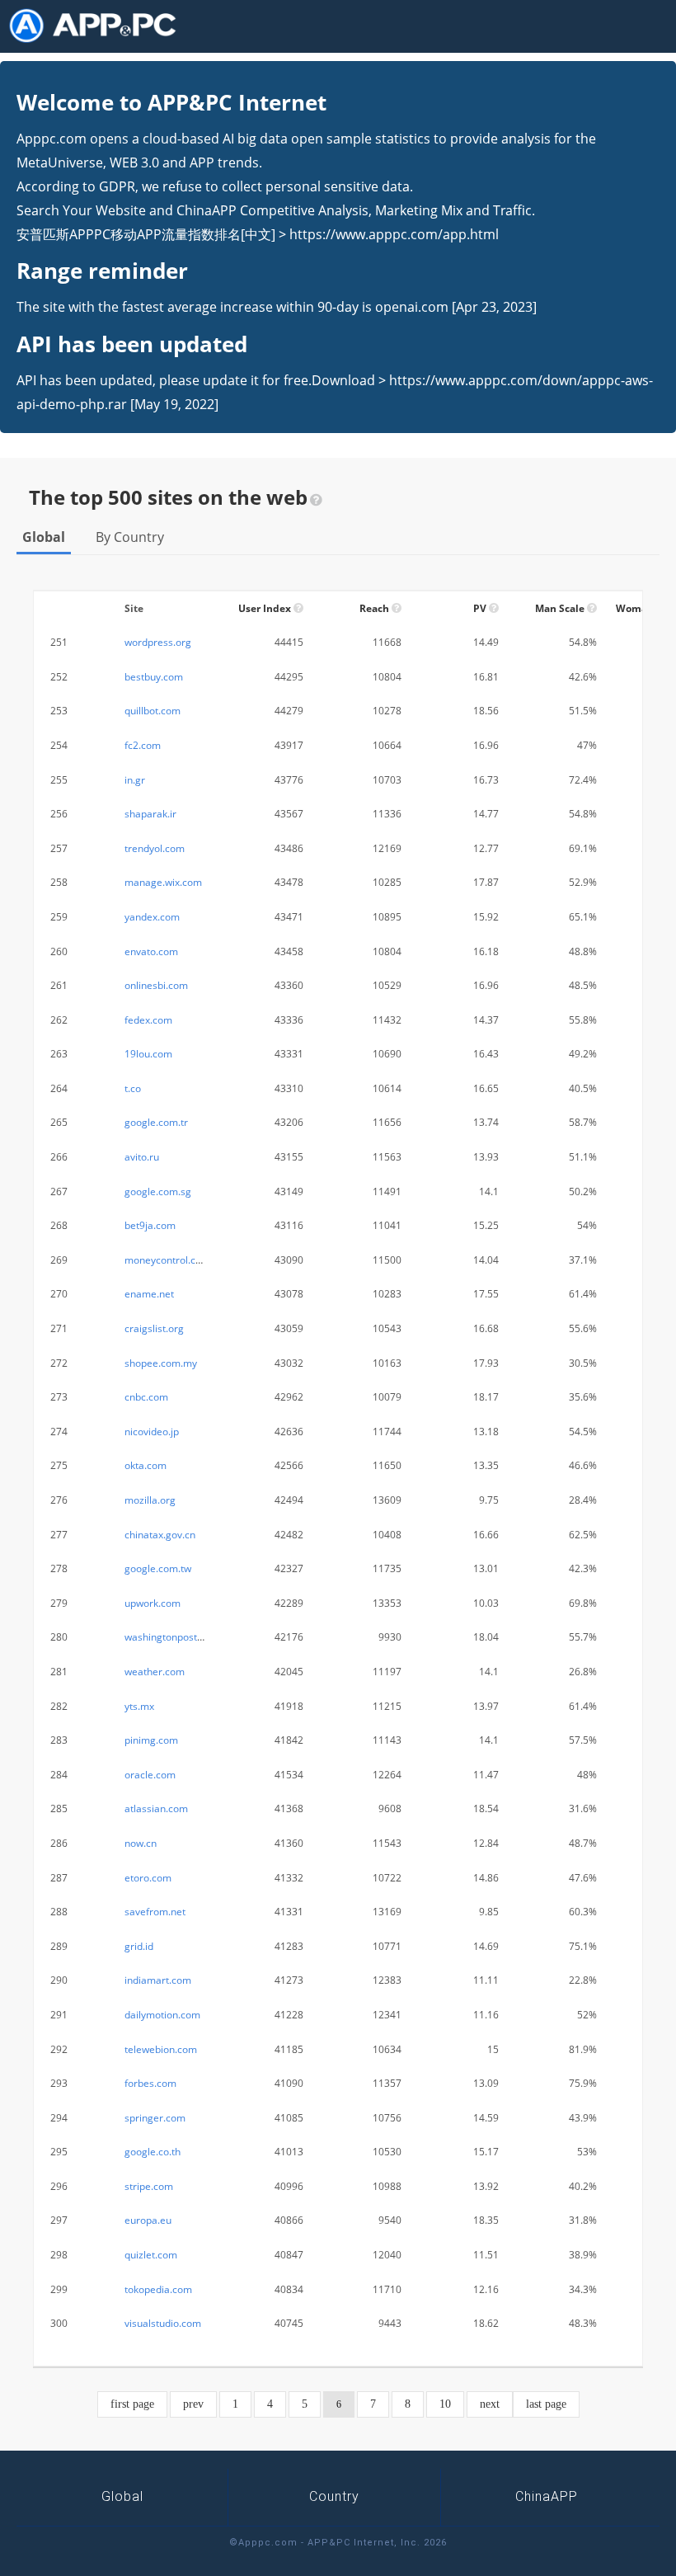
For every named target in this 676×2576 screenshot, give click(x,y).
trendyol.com (155, 848)
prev (193, 2404)
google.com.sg (158, 1191)
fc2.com (143, 745)
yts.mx (139, 1706)
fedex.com (148, 1020)
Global (44, 537)
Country (334, 2496)
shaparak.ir (150, 814)
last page (546, 2404)
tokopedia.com (158, 2289)
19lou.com (148, 1054)
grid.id (139, 1946)
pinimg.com (151, 1740)
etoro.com (148, 1878)
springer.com (155, 2118)
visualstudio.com (163, 2323)
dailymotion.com (162, 2015)
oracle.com (150, 1775)
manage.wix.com (163, 882)
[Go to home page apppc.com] (99, 26)
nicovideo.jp (152, 1432)
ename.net (149, 1294)
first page (132, 2404)
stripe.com (149, 2186)
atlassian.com (156, 1808)
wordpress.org (158, 642)
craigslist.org (154, 1328)
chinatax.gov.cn (160, 1535)
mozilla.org (150, 1500)
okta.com (146, 1465)
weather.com (155, 1672)
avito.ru (142, 1157)
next (490, 2404)
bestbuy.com (154, 677)
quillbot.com (153, 711)
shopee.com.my (161, 1363)
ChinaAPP (547, 2496)
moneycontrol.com (167, 1260)
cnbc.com (146, 1397)
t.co (133, 1088)
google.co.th (153, 2152)
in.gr (135, 780)
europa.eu (148, 2220)
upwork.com (153, 1603)
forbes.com (150, 2083)
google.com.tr (156, 1122)
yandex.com (152, 917)
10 (445, 2404)
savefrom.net (155, 1912)
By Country (130, 537)
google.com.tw (158, 1568)
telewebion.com (161, 2049)
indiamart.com (158, 1980)
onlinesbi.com (156, 985)
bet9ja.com (150, 1225)
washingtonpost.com (172, 1637)
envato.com (151, 951)
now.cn (141, 1843)
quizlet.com (151, 2255)
